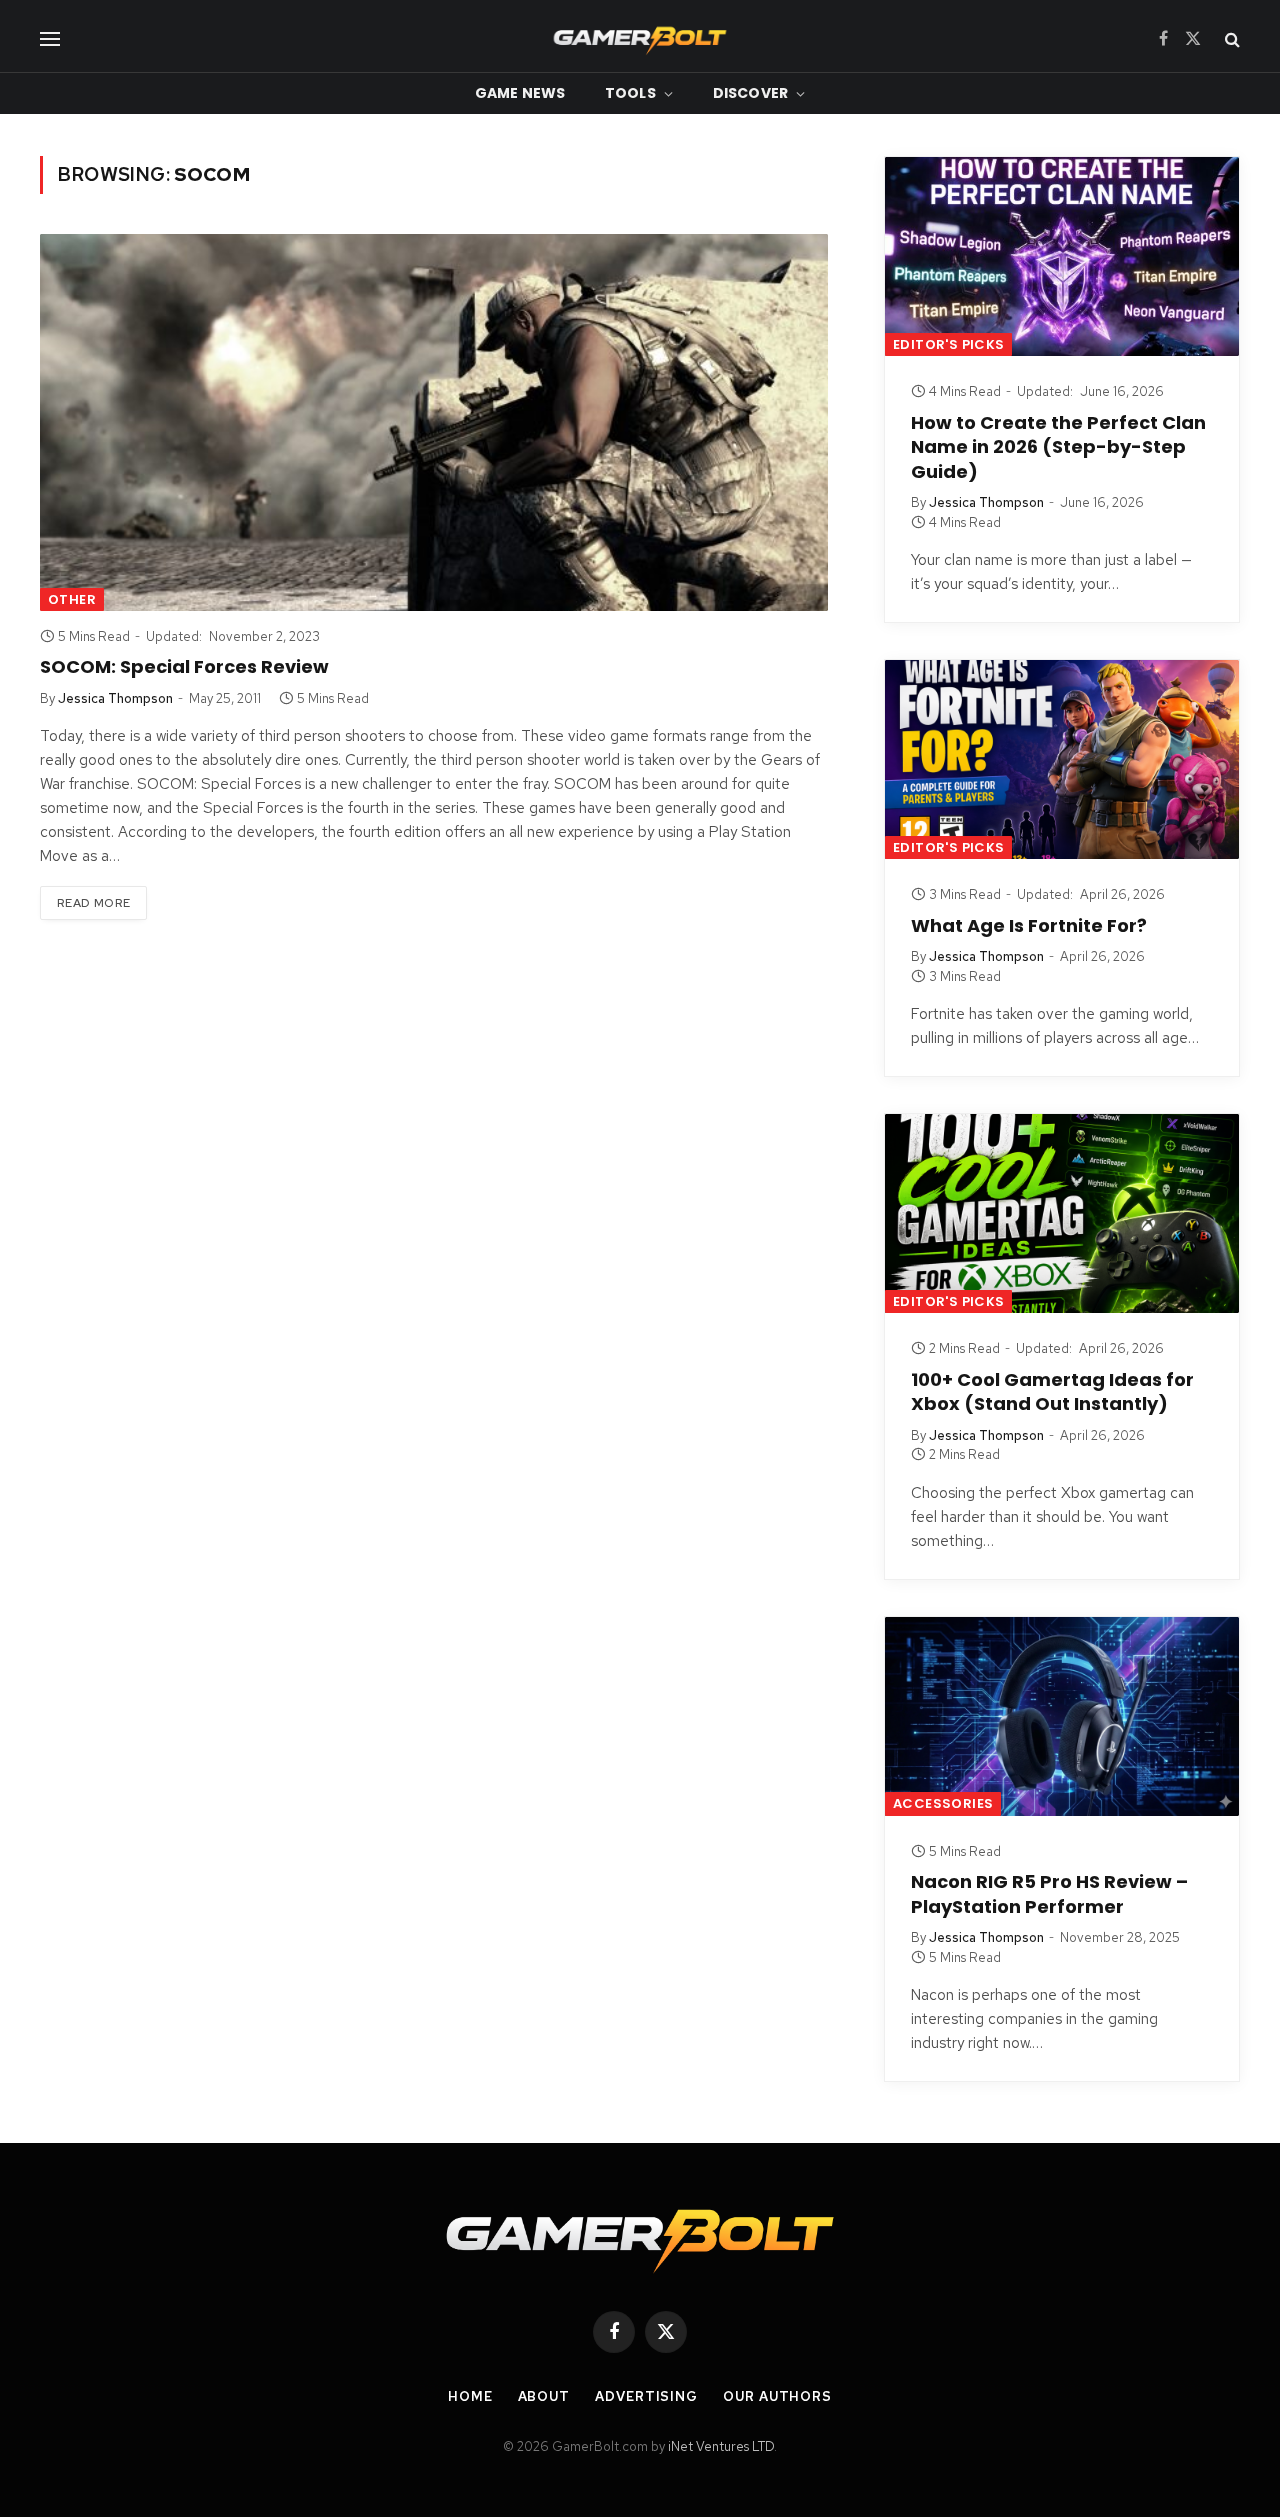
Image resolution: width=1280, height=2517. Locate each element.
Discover (750, 93)
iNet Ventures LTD (721, 2446)
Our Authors (777, 2396)
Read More (93, 903)
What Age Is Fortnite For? (1029, 926)
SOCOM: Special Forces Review (184, 667)
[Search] (1230, 38)
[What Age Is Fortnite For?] (1062, 759)
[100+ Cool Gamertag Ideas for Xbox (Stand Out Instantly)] (1062, 1213)
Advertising (646, 2396)
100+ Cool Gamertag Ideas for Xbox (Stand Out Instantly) (1052, 1392)
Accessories (943, 1803)
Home (470, 2396)
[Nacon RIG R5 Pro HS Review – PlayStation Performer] (1062, 1716)
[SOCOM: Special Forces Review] (434, 422)
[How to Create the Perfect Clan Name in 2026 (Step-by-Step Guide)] (1062, 256)
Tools (630, 93)
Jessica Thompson (115, 698)
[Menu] (50, 38)
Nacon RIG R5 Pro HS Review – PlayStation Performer (1049, 1894)
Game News (520, 93)
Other (72, 599)
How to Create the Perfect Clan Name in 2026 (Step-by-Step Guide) (1058, 447)
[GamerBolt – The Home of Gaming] (640, 38)
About (544, 2396)
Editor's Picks (948, 344)
